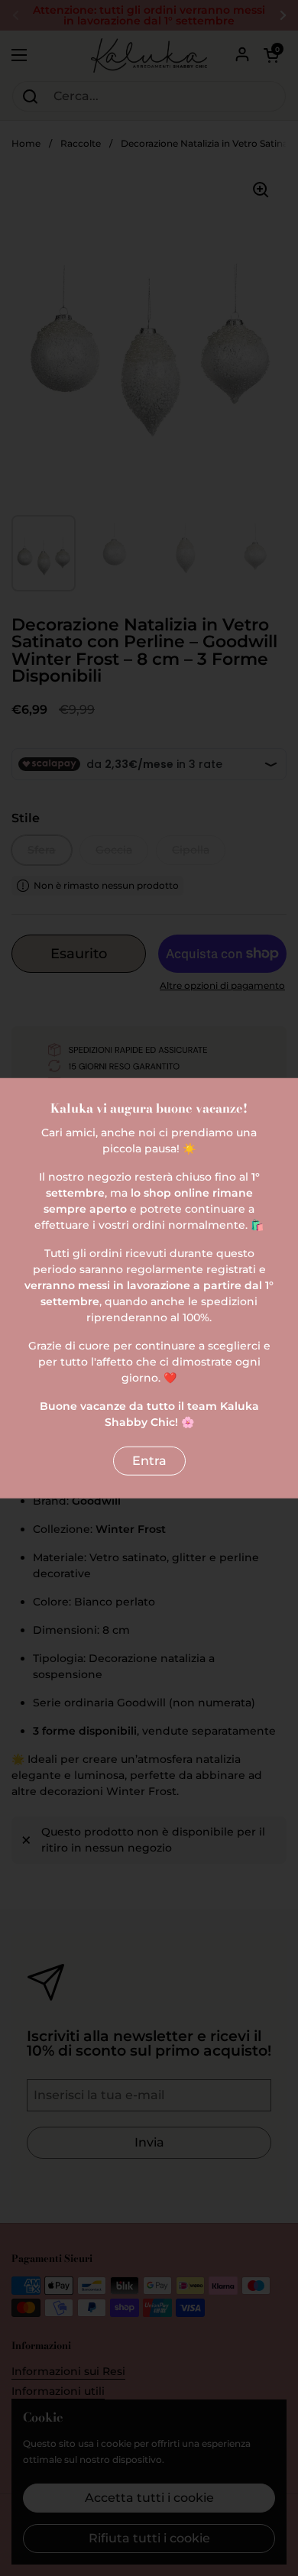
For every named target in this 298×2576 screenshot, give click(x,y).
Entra (149, 1461)
